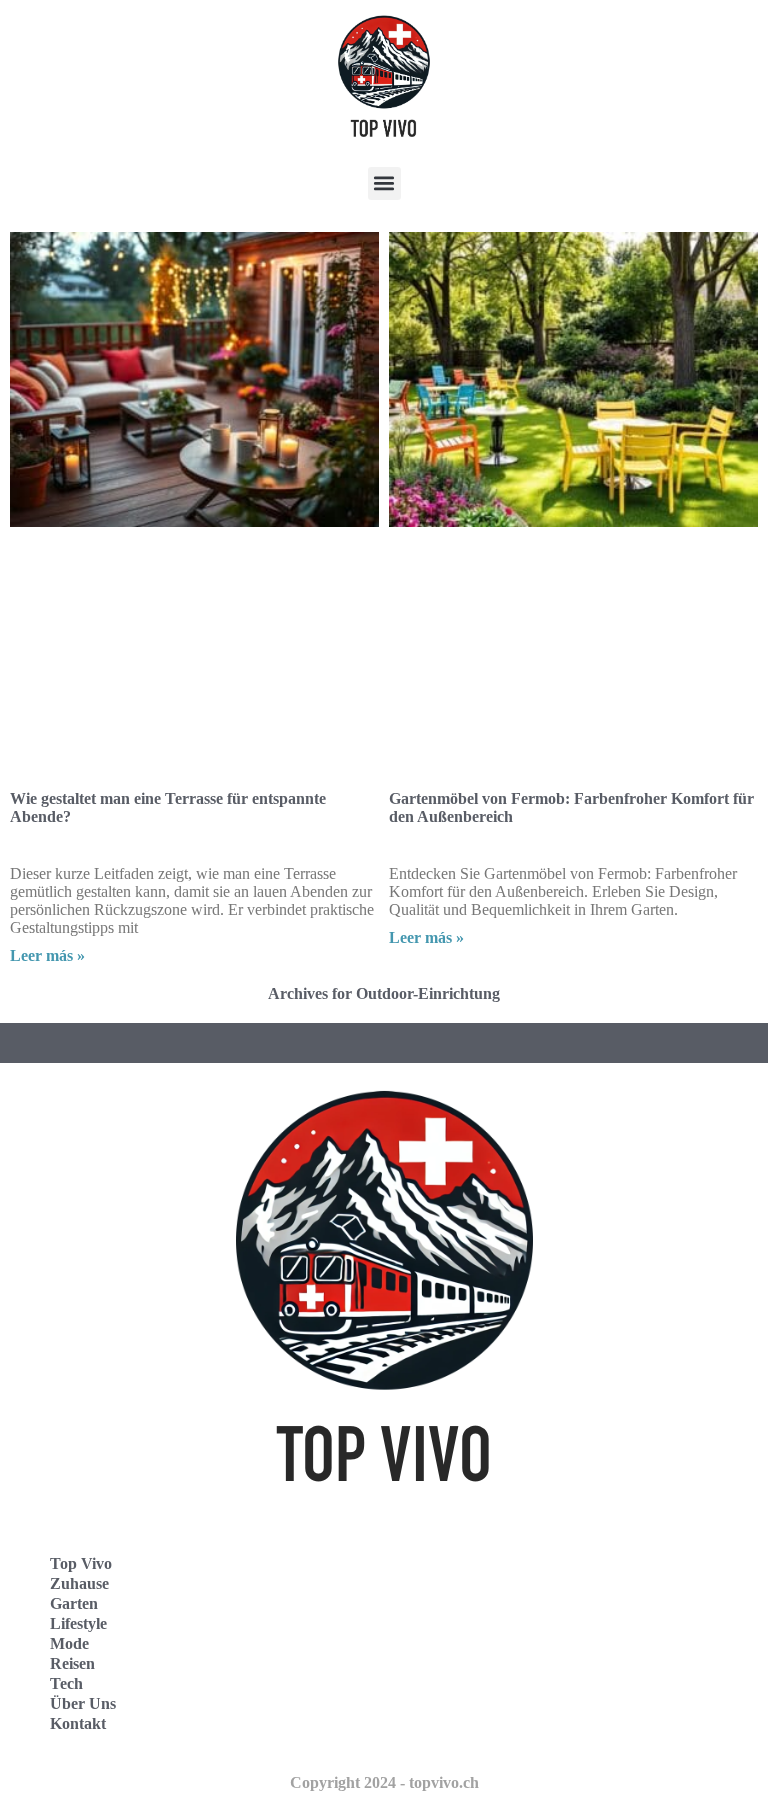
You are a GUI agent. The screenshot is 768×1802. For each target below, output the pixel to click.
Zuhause (79, 1583)
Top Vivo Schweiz (474, 1709)
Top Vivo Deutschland (489, 1577)
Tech (66, 1683)
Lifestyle (78, 1623)
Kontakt (78, 1723)
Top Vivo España (472, 1621)
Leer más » (47, 955)
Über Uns (83, 1703)
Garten (74, 1603)
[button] (384, 183)
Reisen (72, 1663)
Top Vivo (81, 1563)
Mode (69, 1643)
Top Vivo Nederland (483, 1665)
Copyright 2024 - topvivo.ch (384, 1782)
